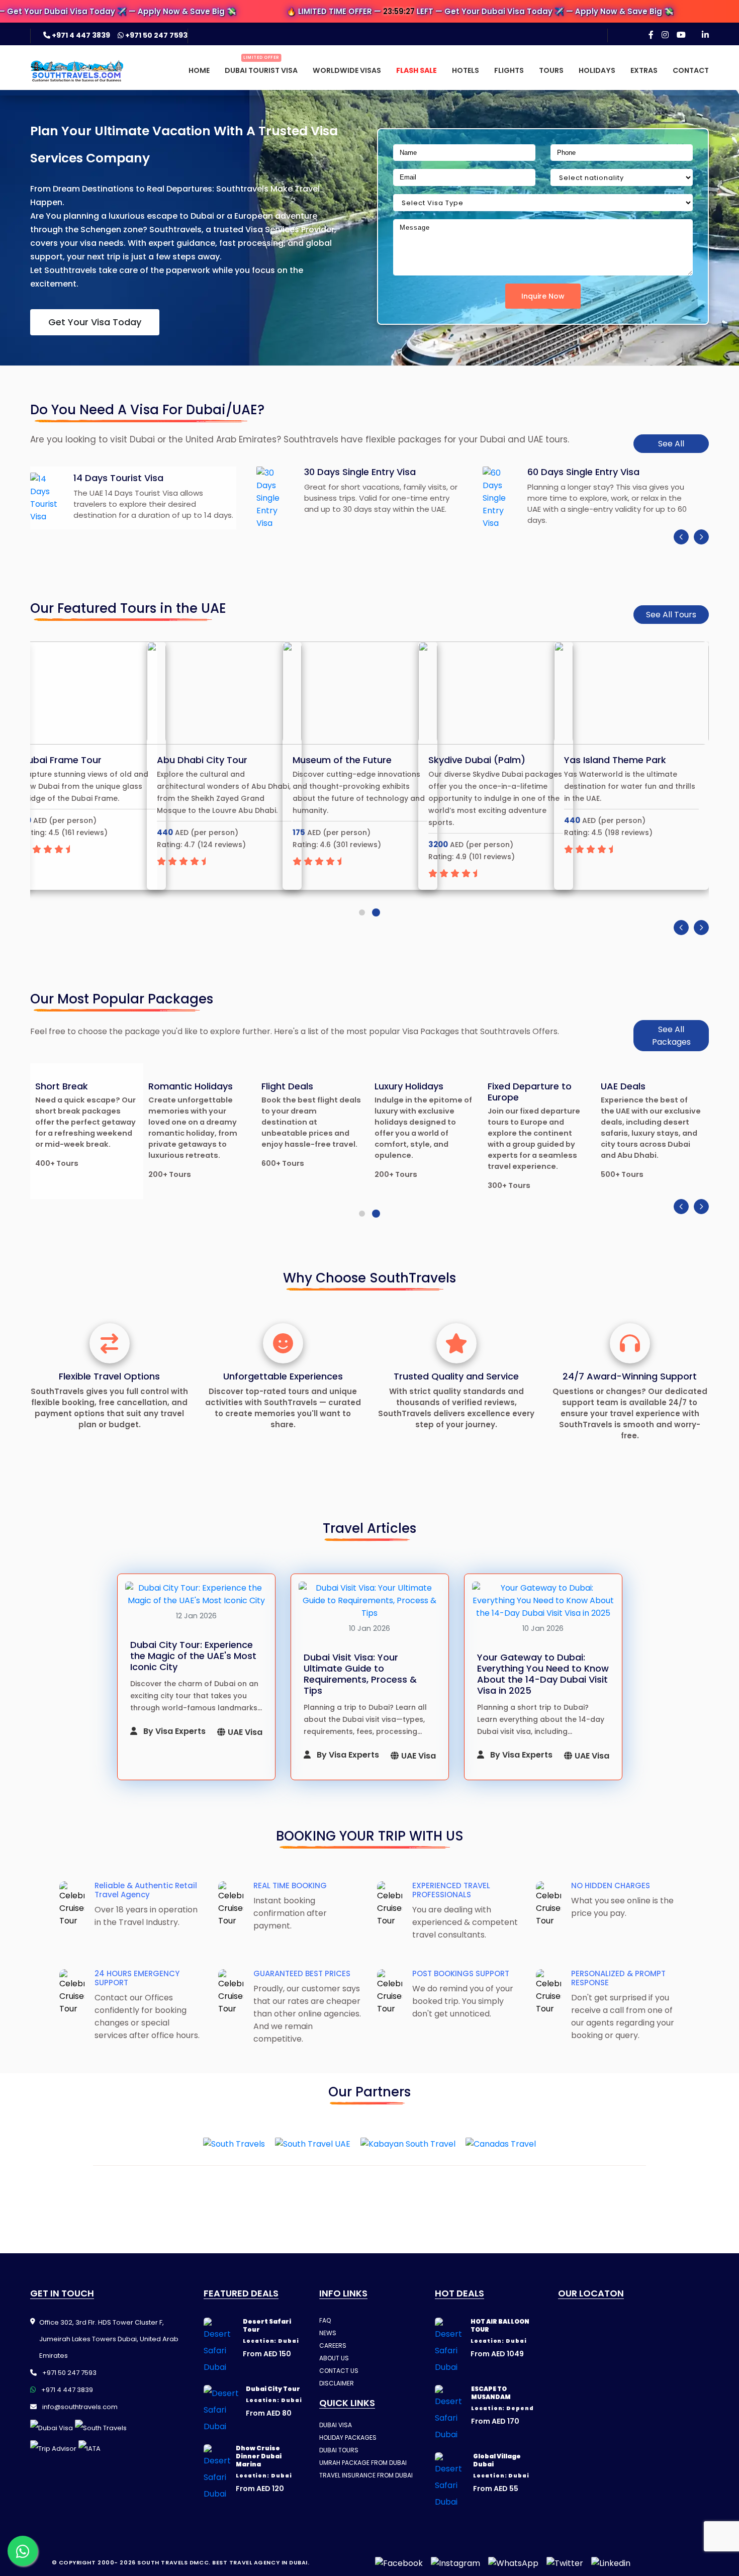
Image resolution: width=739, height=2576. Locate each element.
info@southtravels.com (79, 2407)
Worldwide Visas (347, 70)
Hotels (466, 70)
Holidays (597, 70)
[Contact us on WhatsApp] (23, 2551)
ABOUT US (334, 2358)
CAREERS (333, 2345)
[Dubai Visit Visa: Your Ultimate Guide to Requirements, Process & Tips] (370, 1600)
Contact (691, 70)
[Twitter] (565, 2563)
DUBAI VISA (336, 2425)
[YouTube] (681, 35)
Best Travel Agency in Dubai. (261, 2562)
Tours (551, 70)
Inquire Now (543, 296)
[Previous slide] (681, 537)
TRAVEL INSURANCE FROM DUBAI (366, 2475)
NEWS (328, 2333)
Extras (644, 70)
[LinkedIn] (705, 35)
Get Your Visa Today (95, 322)
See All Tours (671, 615)
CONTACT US (339, 2371)
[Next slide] (701, 537)
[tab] (362, 912)
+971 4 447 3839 (81, 35)
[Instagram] (665, 35)
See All (671, 444)
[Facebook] (651, 35)
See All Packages (671, 1036)
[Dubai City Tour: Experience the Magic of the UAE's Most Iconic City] (196, 1594)
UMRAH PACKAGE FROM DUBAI (363, 2463)
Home (199, 70)
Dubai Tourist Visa (261, 70)
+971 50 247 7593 (156, 35)
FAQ (325, 2320)
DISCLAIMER (337, 2383)
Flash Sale (417, 70)
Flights (509, 70)
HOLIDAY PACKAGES (348, 2437)
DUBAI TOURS (339, 2450)
